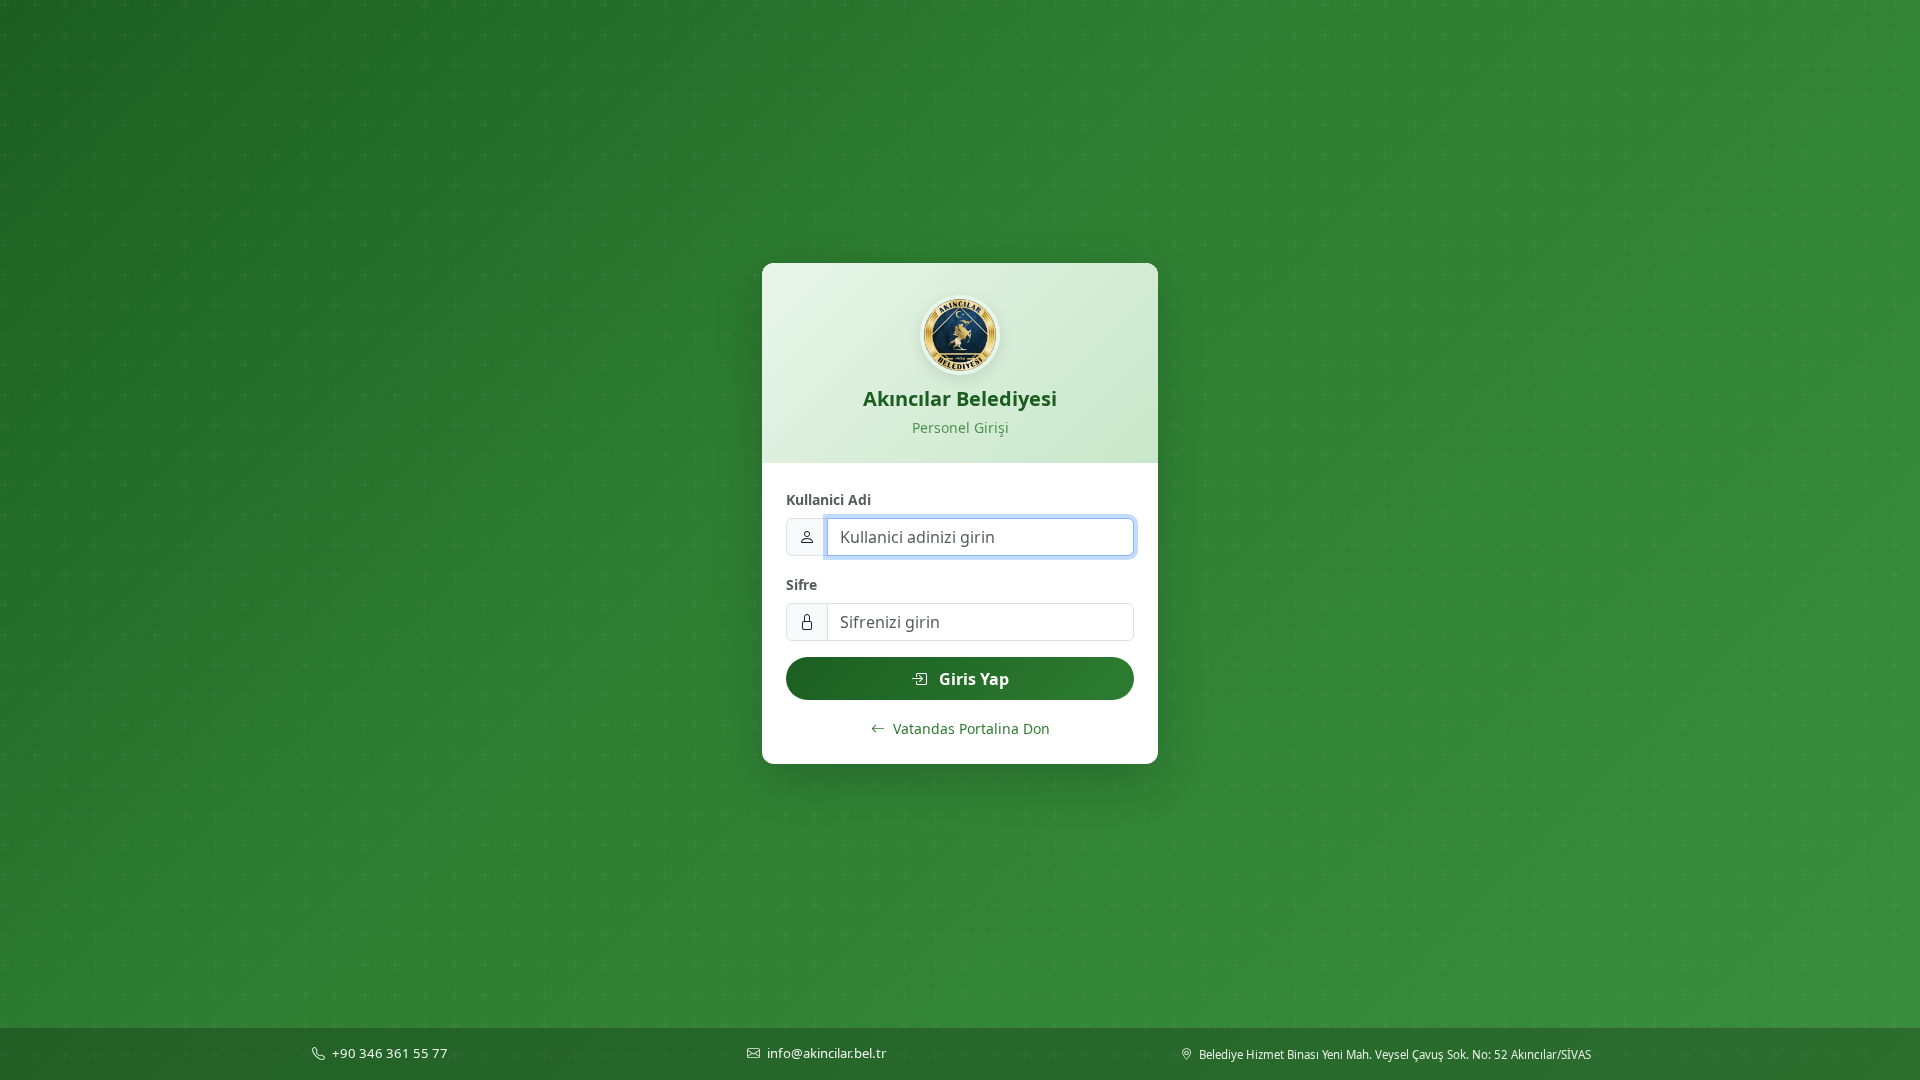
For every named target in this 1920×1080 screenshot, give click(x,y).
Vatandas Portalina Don (969, 728)
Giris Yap (972, 679)
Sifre (801, 584)
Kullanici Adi (828, 499)
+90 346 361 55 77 (390, 1053)
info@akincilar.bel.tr (826, 1053)
